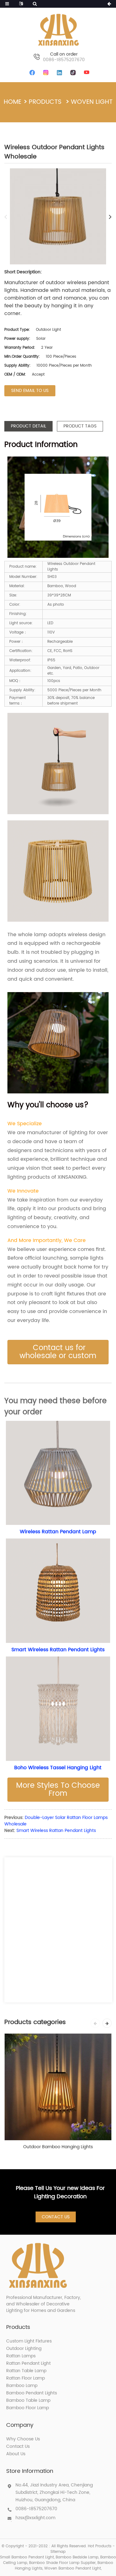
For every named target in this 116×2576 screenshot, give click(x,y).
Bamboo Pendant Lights (32, 2393)
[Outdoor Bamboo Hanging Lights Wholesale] (58, 2087)
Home (13, 102)
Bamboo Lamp (22, 2386)
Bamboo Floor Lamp (28, 2408)
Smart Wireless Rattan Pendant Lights (56, 1831)
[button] (58, 1352)
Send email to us (30, 391)
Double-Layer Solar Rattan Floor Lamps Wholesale (56, 1821)
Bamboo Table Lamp (28, 2400)
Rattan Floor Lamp (26, 2378)
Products (45, 102)
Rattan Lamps (21, 2356)
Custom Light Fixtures (29, 2341)
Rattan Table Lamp (26, 2371)
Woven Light (92, 102)
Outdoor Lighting (24, 2349)
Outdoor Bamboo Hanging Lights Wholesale (58, 2147)
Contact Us (56, 2217)
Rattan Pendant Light (28, 2363)
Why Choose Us (23, 2439)
